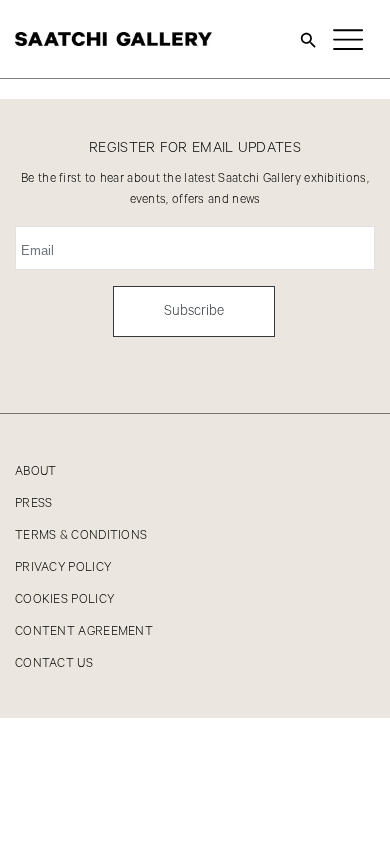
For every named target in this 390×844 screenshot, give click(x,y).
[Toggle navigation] (348, 39)
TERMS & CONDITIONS (81, 535)
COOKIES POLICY (64, 599)
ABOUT (36, 471)
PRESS (34, 503)
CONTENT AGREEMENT (84, 631)
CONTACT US (54, 663)
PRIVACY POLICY (63, 567)
